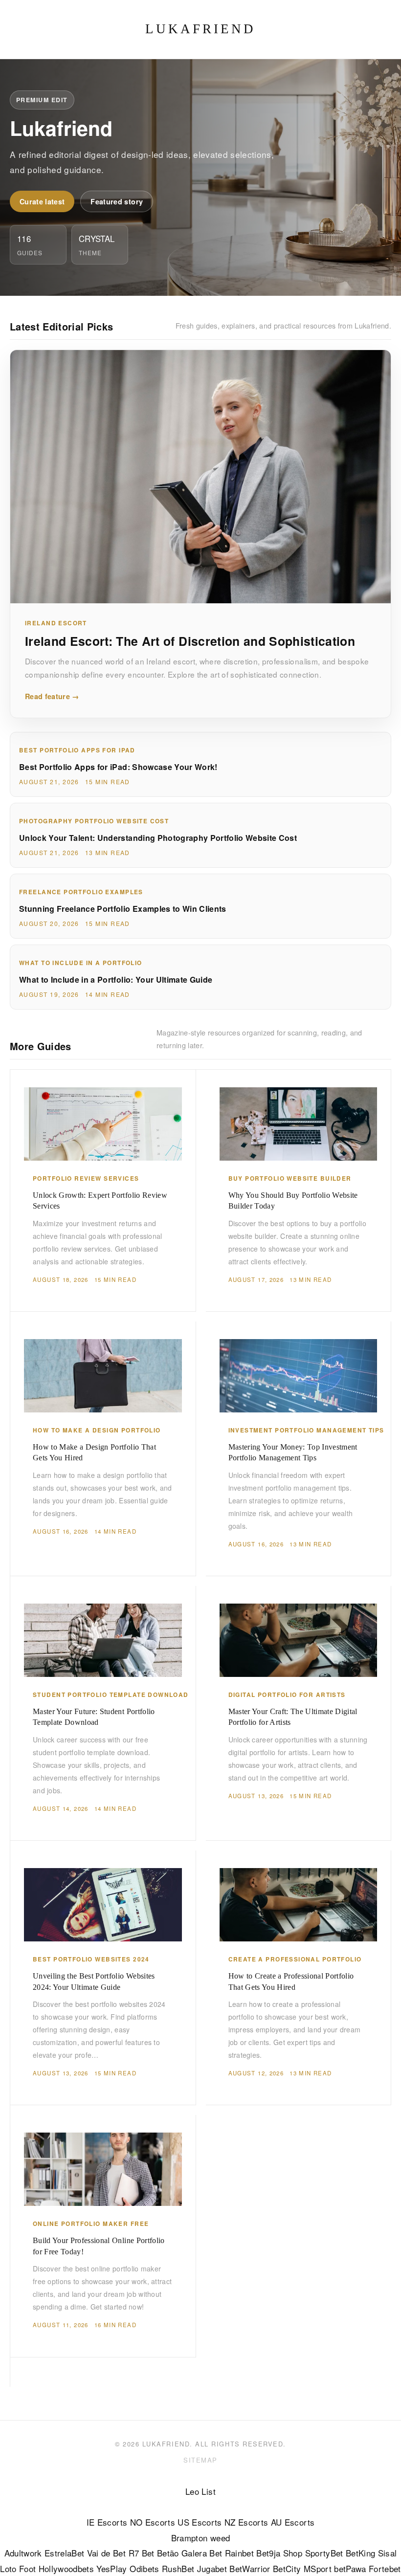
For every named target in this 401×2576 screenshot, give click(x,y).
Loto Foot (18, 2568)
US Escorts (200, 2522)
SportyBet (324, 2553)
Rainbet (239, 2553)
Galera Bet (202, 2553)
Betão (168, 2553)
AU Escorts (293, 2522)
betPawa (350, 2568)
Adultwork (23, 2553)
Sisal (388, 2553)
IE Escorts (107, 2522)
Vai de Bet (106, 2553)
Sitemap (200, 2460)
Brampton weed (200, 2538)
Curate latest (42, 201)
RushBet (178, 2568)
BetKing (360, 2553)
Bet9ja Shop (279, 2553)
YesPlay (111, 2568)
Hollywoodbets (66, 2568)
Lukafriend (200, 29)
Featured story (117, 201)
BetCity (287, 2568)
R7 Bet (142, 2553)
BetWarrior (250, 2568)
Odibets (144, 2568)
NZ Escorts (246, 2522)
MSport (318, 2568)
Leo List (200, 2491)
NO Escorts (153, 2522)
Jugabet (212, 2568)
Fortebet (385, 2568)
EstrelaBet (64, 2553)
